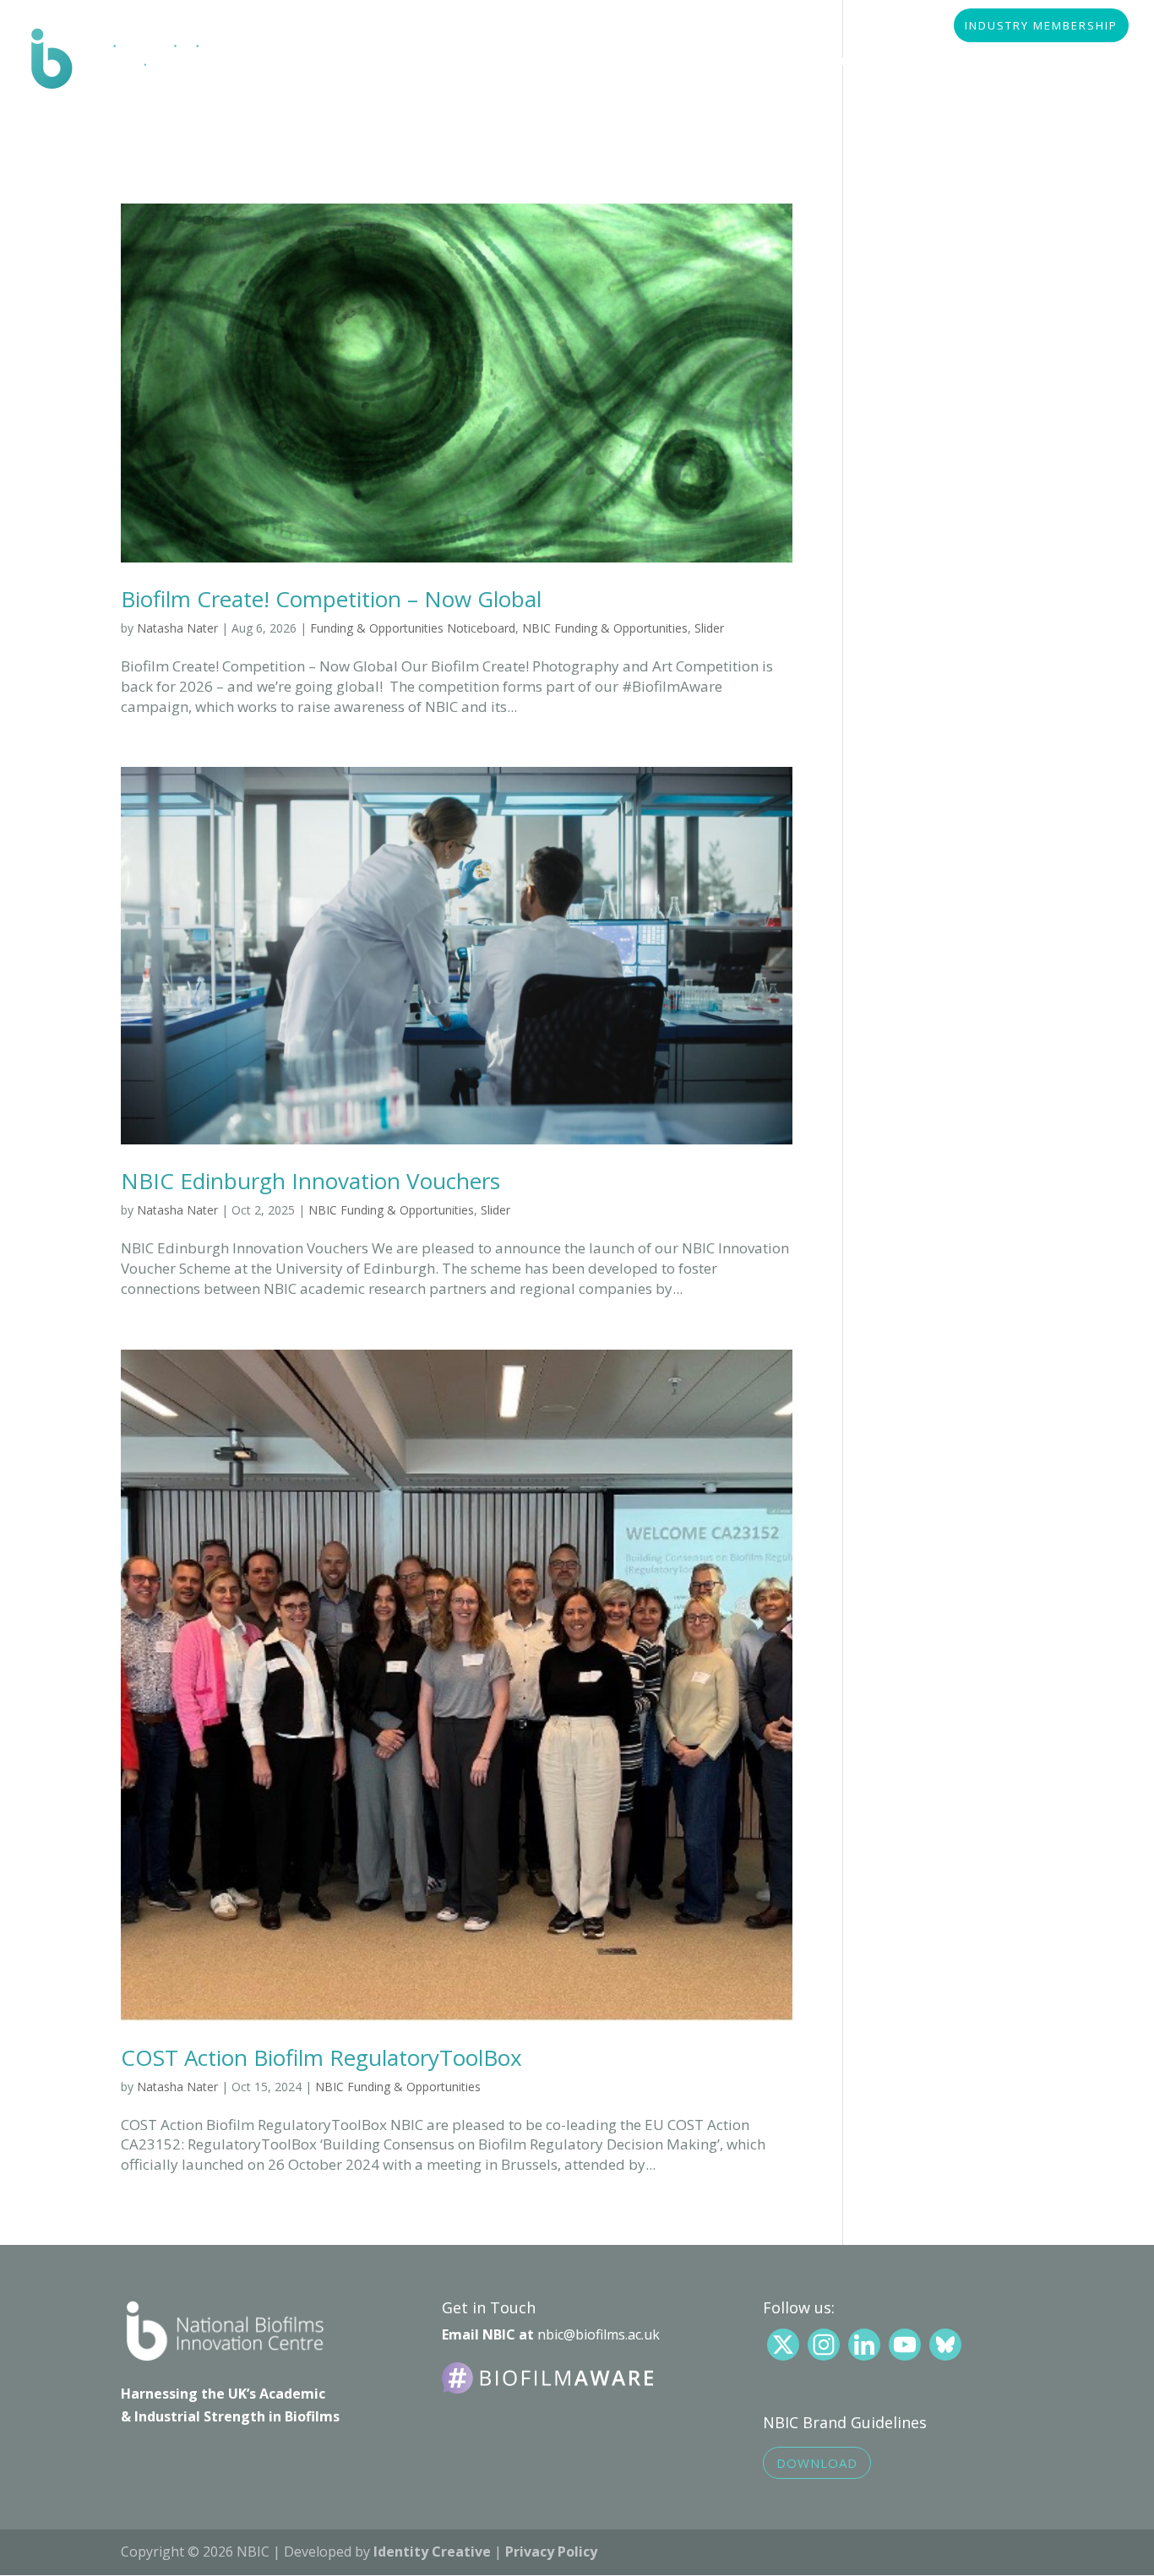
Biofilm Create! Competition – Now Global (331, 599)
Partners (540, 62)
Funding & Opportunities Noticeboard (413, 628)
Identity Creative (432, 2552)
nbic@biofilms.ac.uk (599, 2334)
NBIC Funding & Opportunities (605, 628)
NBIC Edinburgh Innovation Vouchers (310, 1181)
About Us (301, 62)
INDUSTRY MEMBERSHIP (1041, 27)
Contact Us (308, 111)
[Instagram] (824, 2345)
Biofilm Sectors (420, 62)
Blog (1064, 62)
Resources (644, 62)
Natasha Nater (177, 628)
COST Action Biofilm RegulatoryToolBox (321, 2057)
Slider (709, 628)
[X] (783, 2345)
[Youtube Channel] (905, 2345)
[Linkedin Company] (864, 2345)
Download (817, 2463)
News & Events (963, 62)
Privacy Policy (551, 2552)
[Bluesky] (945, 2345)
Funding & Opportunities (797, 62)
